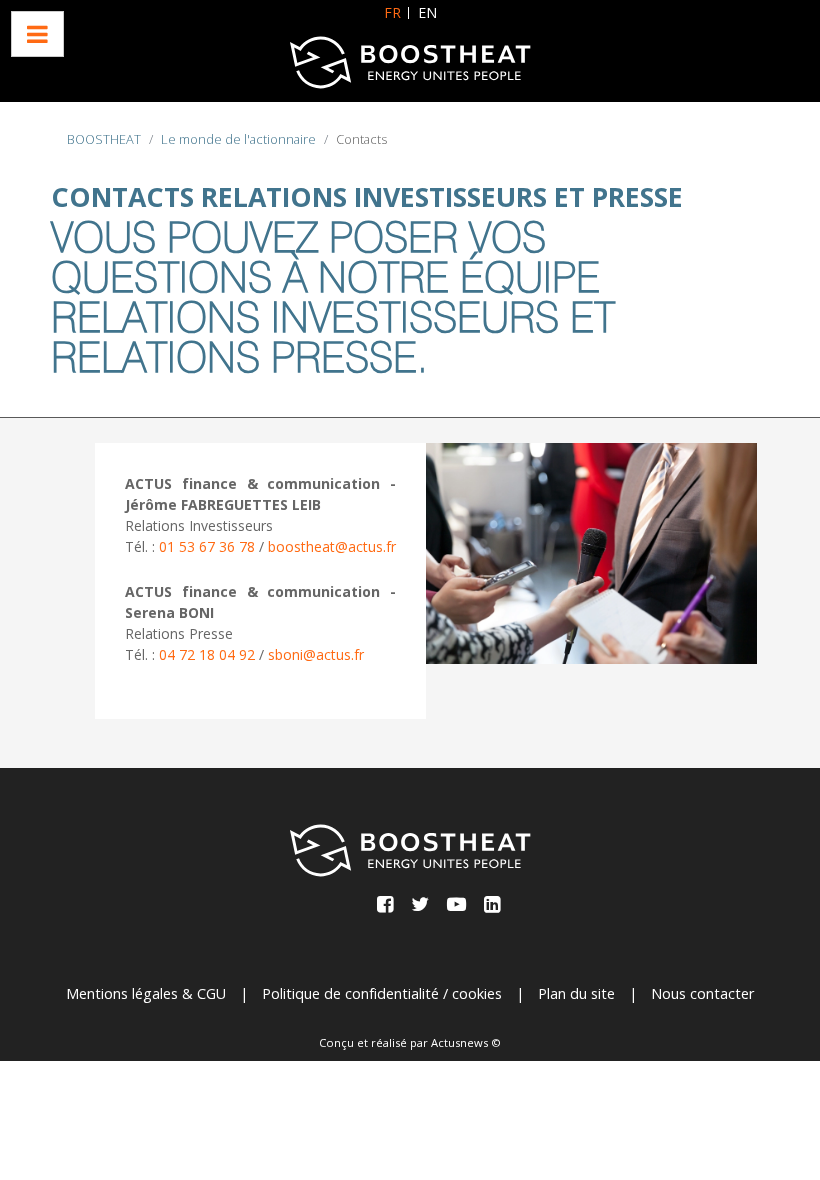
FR (392, 12)
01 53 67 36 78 (209, 546)
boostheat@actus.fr (332, 546)
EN (427, 12)
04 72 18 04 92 (207, 654)
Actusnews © (466, 1042)
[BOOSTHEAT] (410, 62)
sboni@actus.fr (316, 654)
